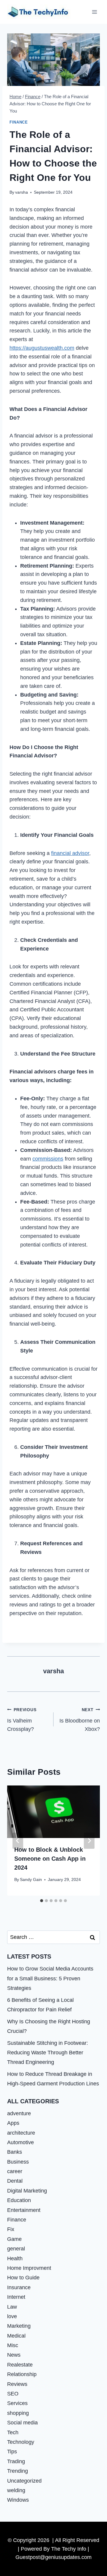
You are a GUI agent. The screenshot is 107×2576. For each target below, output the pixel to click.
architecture (21, 2133)
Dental (15, 2181)
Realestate (20, 2365)
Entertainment (24, 2210)
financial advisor (70, 853)
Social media (22, 2423)
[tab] (42, 1901)
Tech (13, 2432)
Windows (18, 2500)
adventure (19, 2113)
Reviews (17, 2384)
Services (17, 2403)
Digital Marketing (27, 2191)
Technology (21, 2442)
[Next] (89, 1841)
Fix (11, 2229)
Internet (16, 2297)
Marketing (19, 2326)
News (14, 2355)
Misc (13, 2345)
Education (19, 2200)
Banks (15, 2152)
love (12, 2316)
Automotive (21, 2142)
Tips (12, 2452)
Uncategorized (24, 2481)
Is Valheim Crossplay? (22, 1720)
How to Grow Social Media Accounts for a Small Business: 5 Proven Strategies (50, 1978)
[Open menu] (94, 12)
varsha (22, 192)
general (16, 2249)
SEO (13, 2394)
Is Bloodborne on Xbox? (80, 1720)
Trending (18, 2471)
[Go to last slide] (18, 1841)
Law (12, 2307)
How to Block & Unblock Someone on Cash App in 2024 (50, 1859)
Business (18, 2162)
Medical (16, 2336)
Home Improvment (29, 2268)
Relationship (22, 2374)
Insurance (19, 2287)
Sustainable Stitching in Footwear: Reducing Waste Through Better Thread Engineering (48, 2053)
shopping (18, 2413)
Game (14, 2239)
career (15, 2171)
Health (15, 2258)
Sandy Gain (31, 1879)
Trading (16, 2461)
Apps (13, 2123)
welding (16, 2490)
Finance (19, 122)
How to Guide (23, 2278)
